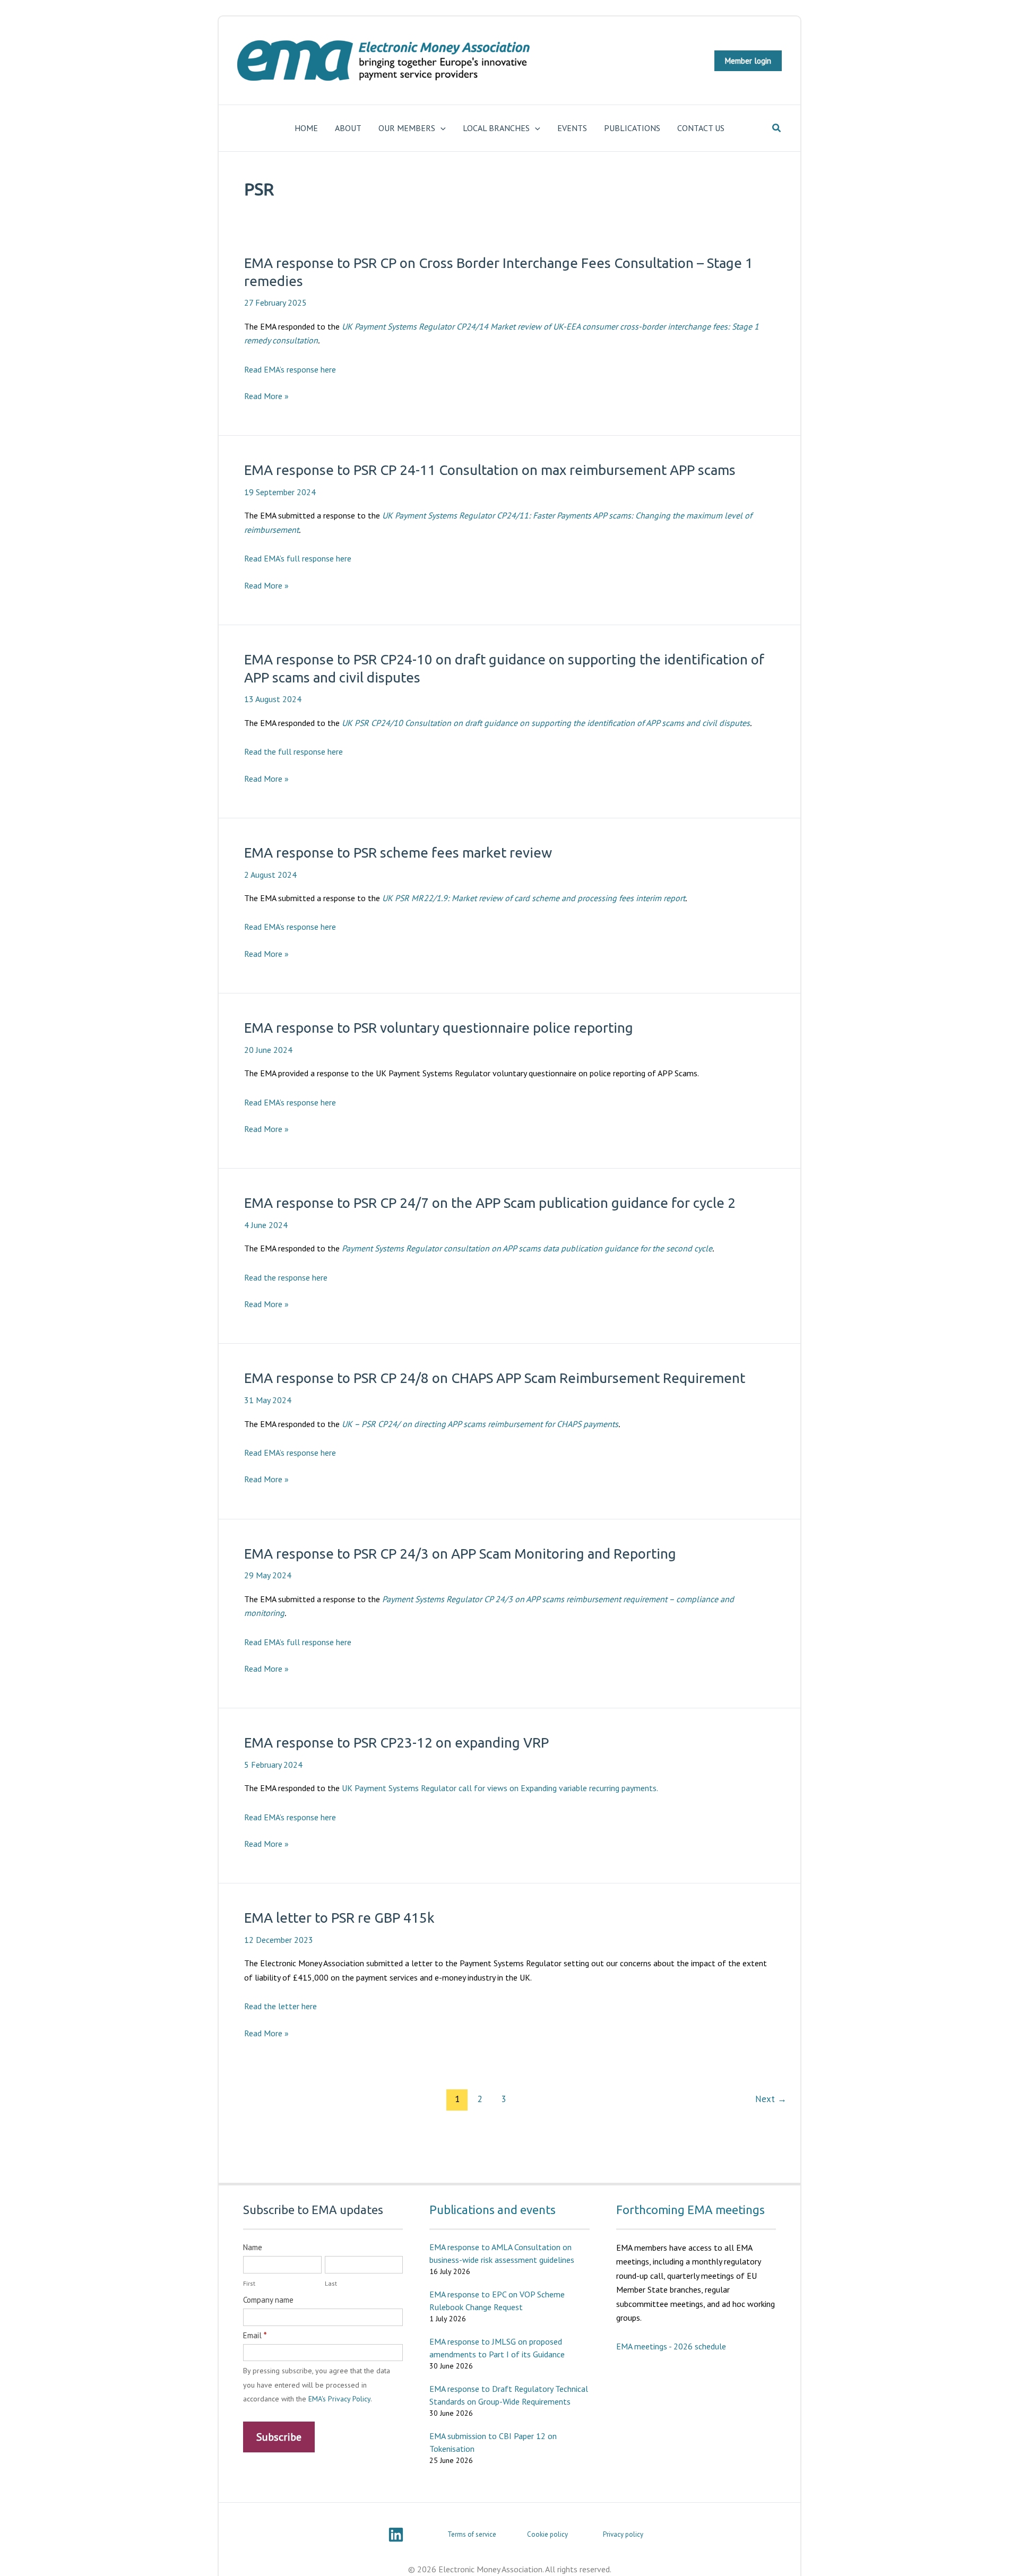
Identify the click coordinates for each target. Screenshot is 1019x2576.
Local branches (496, 128)
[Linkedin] (396, 2535)
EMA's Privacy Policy (339, 2399)
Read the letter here (280, 2006)
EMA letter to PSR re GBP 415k (339, 1918)
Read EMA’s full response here (298, 558)
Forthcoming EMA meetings (690, 2210)
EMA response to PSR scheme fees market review (398, 853)
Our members (407, 128)
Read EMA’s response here (290, 369)
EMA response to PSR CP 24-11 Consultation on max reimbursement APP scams (490, 470)
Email (255, 2335)
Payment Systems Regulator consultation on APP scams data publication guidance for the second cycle (527, 1248)
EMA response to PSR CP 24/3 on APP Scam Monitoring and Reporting (460, 1554)
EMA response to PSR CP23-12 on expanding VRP (396, 1743)
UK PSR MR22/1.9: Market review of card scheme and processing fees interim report (534, 898)
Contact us (701, 128)
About (348, 128)
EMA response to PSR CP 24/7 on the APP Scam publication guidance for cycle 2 (490, 1203)
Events (572, 128)
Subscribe (279, 2437)
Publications (632, 128)
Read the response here (286, 1277)
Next (771, 2099)
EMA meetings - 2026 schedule (671, 2346)
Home (306, 128)
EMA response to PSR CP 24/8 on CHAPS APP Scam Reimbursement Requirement (495, 1378)
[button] (748, 61)
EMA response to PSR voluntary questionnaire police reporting (439, 1028)
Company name (268, 2300)
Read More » (266, 396)
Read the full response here (293, 751)
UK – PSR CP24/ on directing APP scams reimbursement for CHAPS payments (480, 1424)
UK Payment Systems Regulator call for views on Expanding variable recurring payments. (500, 1788)
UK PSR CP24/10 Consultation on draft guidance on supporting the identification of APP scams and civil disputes (546, 723)
